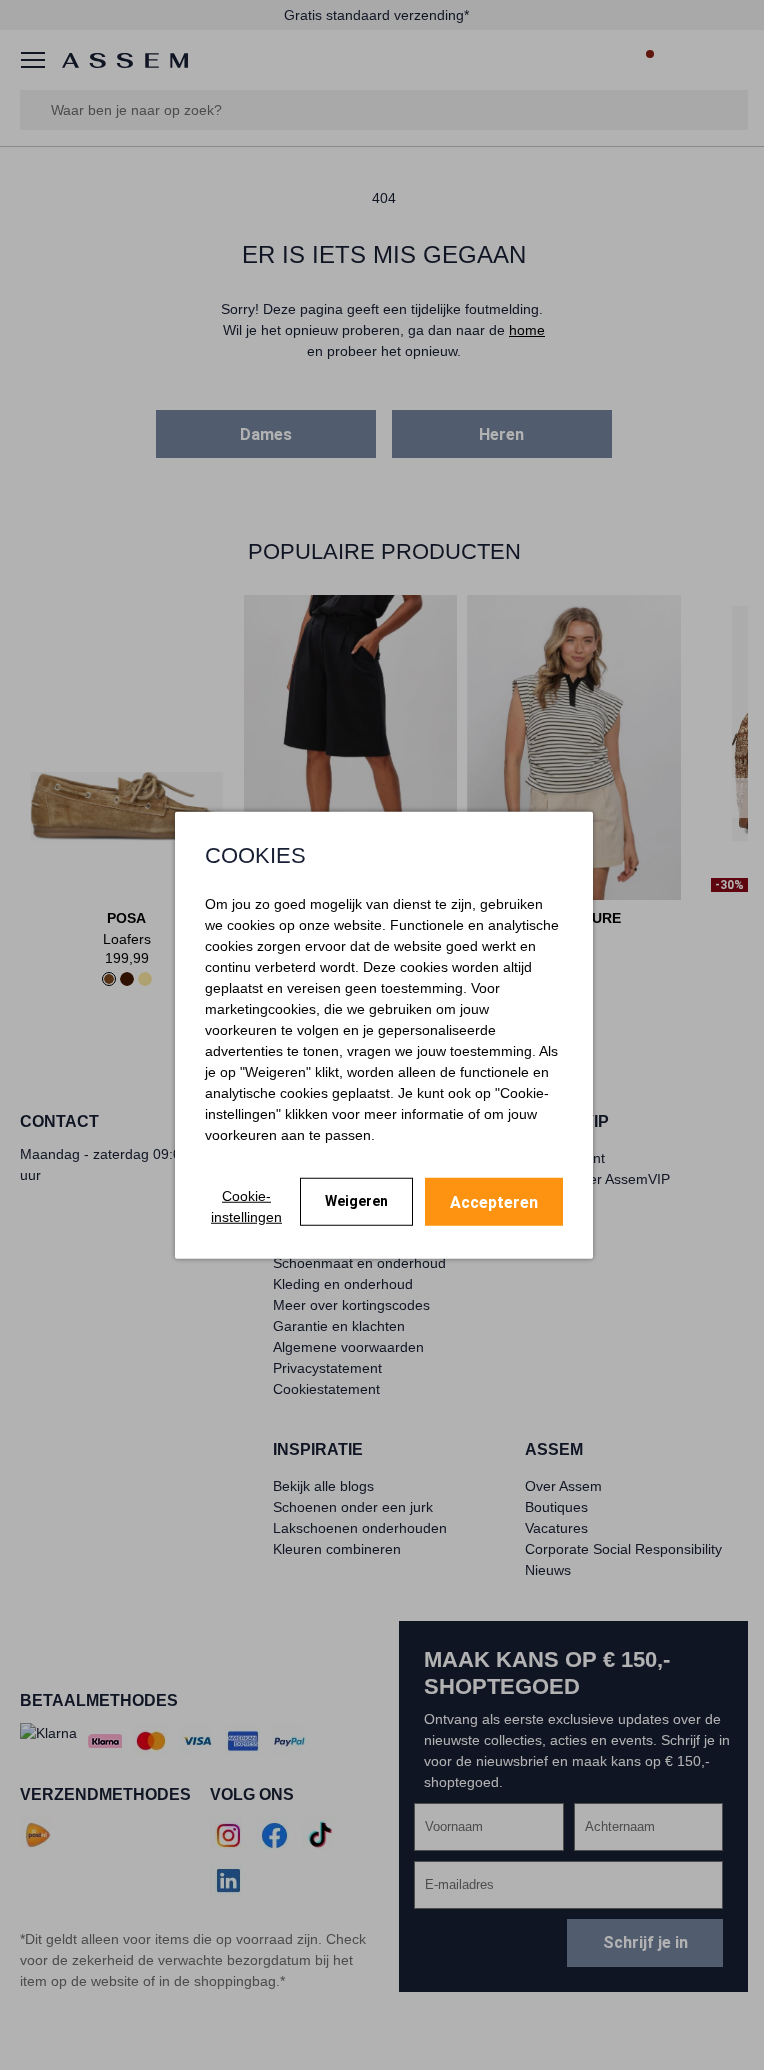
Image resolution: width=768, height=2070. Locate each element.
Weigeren (356, 1201)
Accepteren (494, 1201)
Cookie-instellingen (246, 1205)
